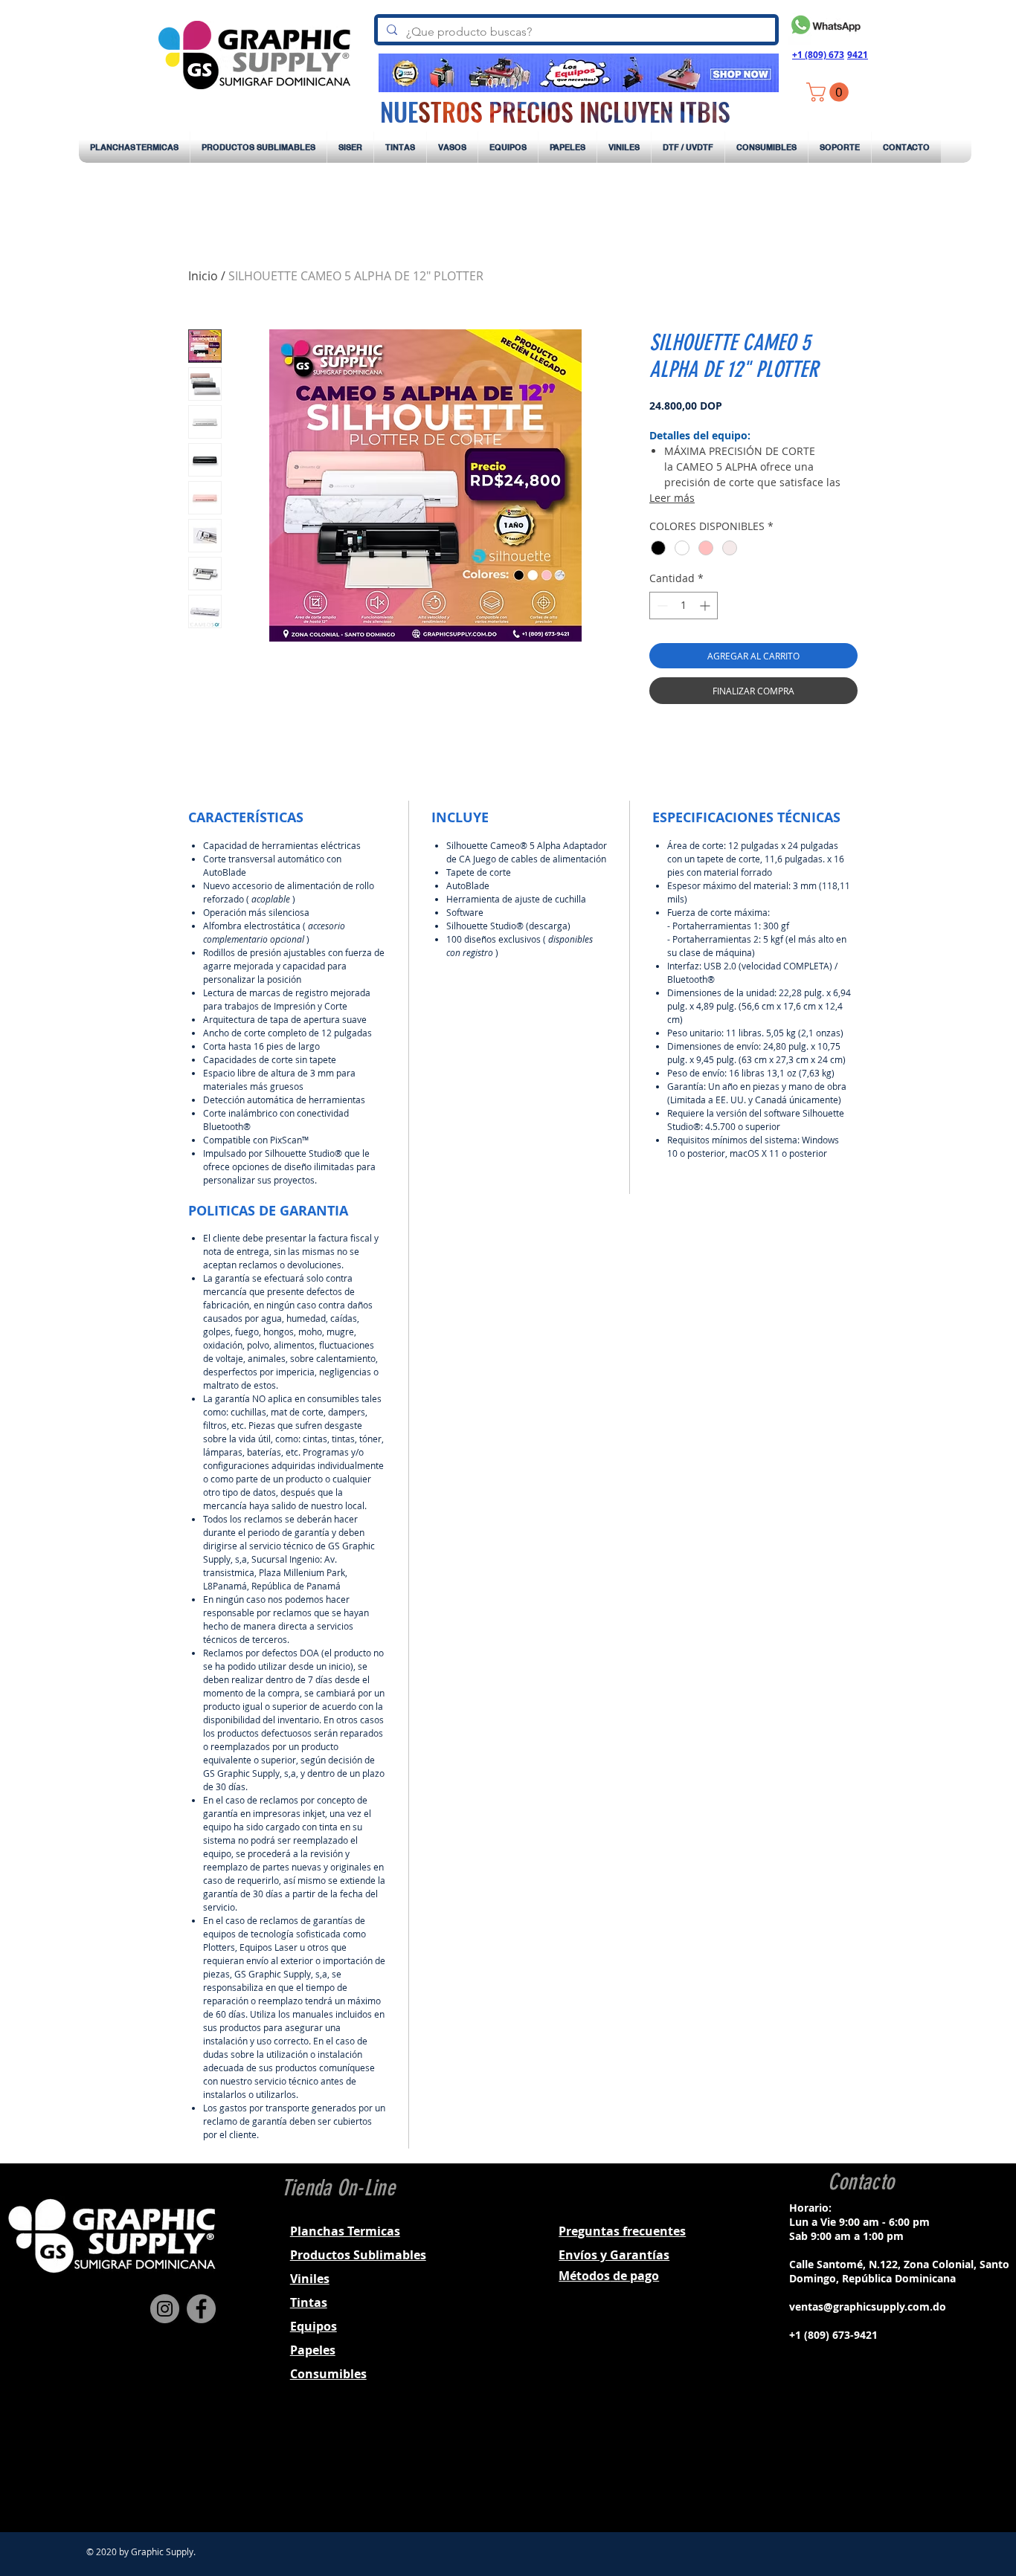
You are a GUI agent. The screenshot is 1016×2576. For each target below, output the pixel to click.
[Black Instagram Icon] (859, 2467)
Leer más (672, 498)
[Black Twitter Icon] (878, 2467)
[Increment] (706, 606)
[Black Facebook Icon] (840, 2467)
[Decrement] (661, 606)
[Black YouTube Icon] (898, 2467)
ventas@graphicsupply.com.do (868, 2307)
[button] (830, 92)
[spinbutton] (684, 606)
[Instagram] (165, 2309)
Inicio (203, 276)
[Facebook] (201, 2309)
